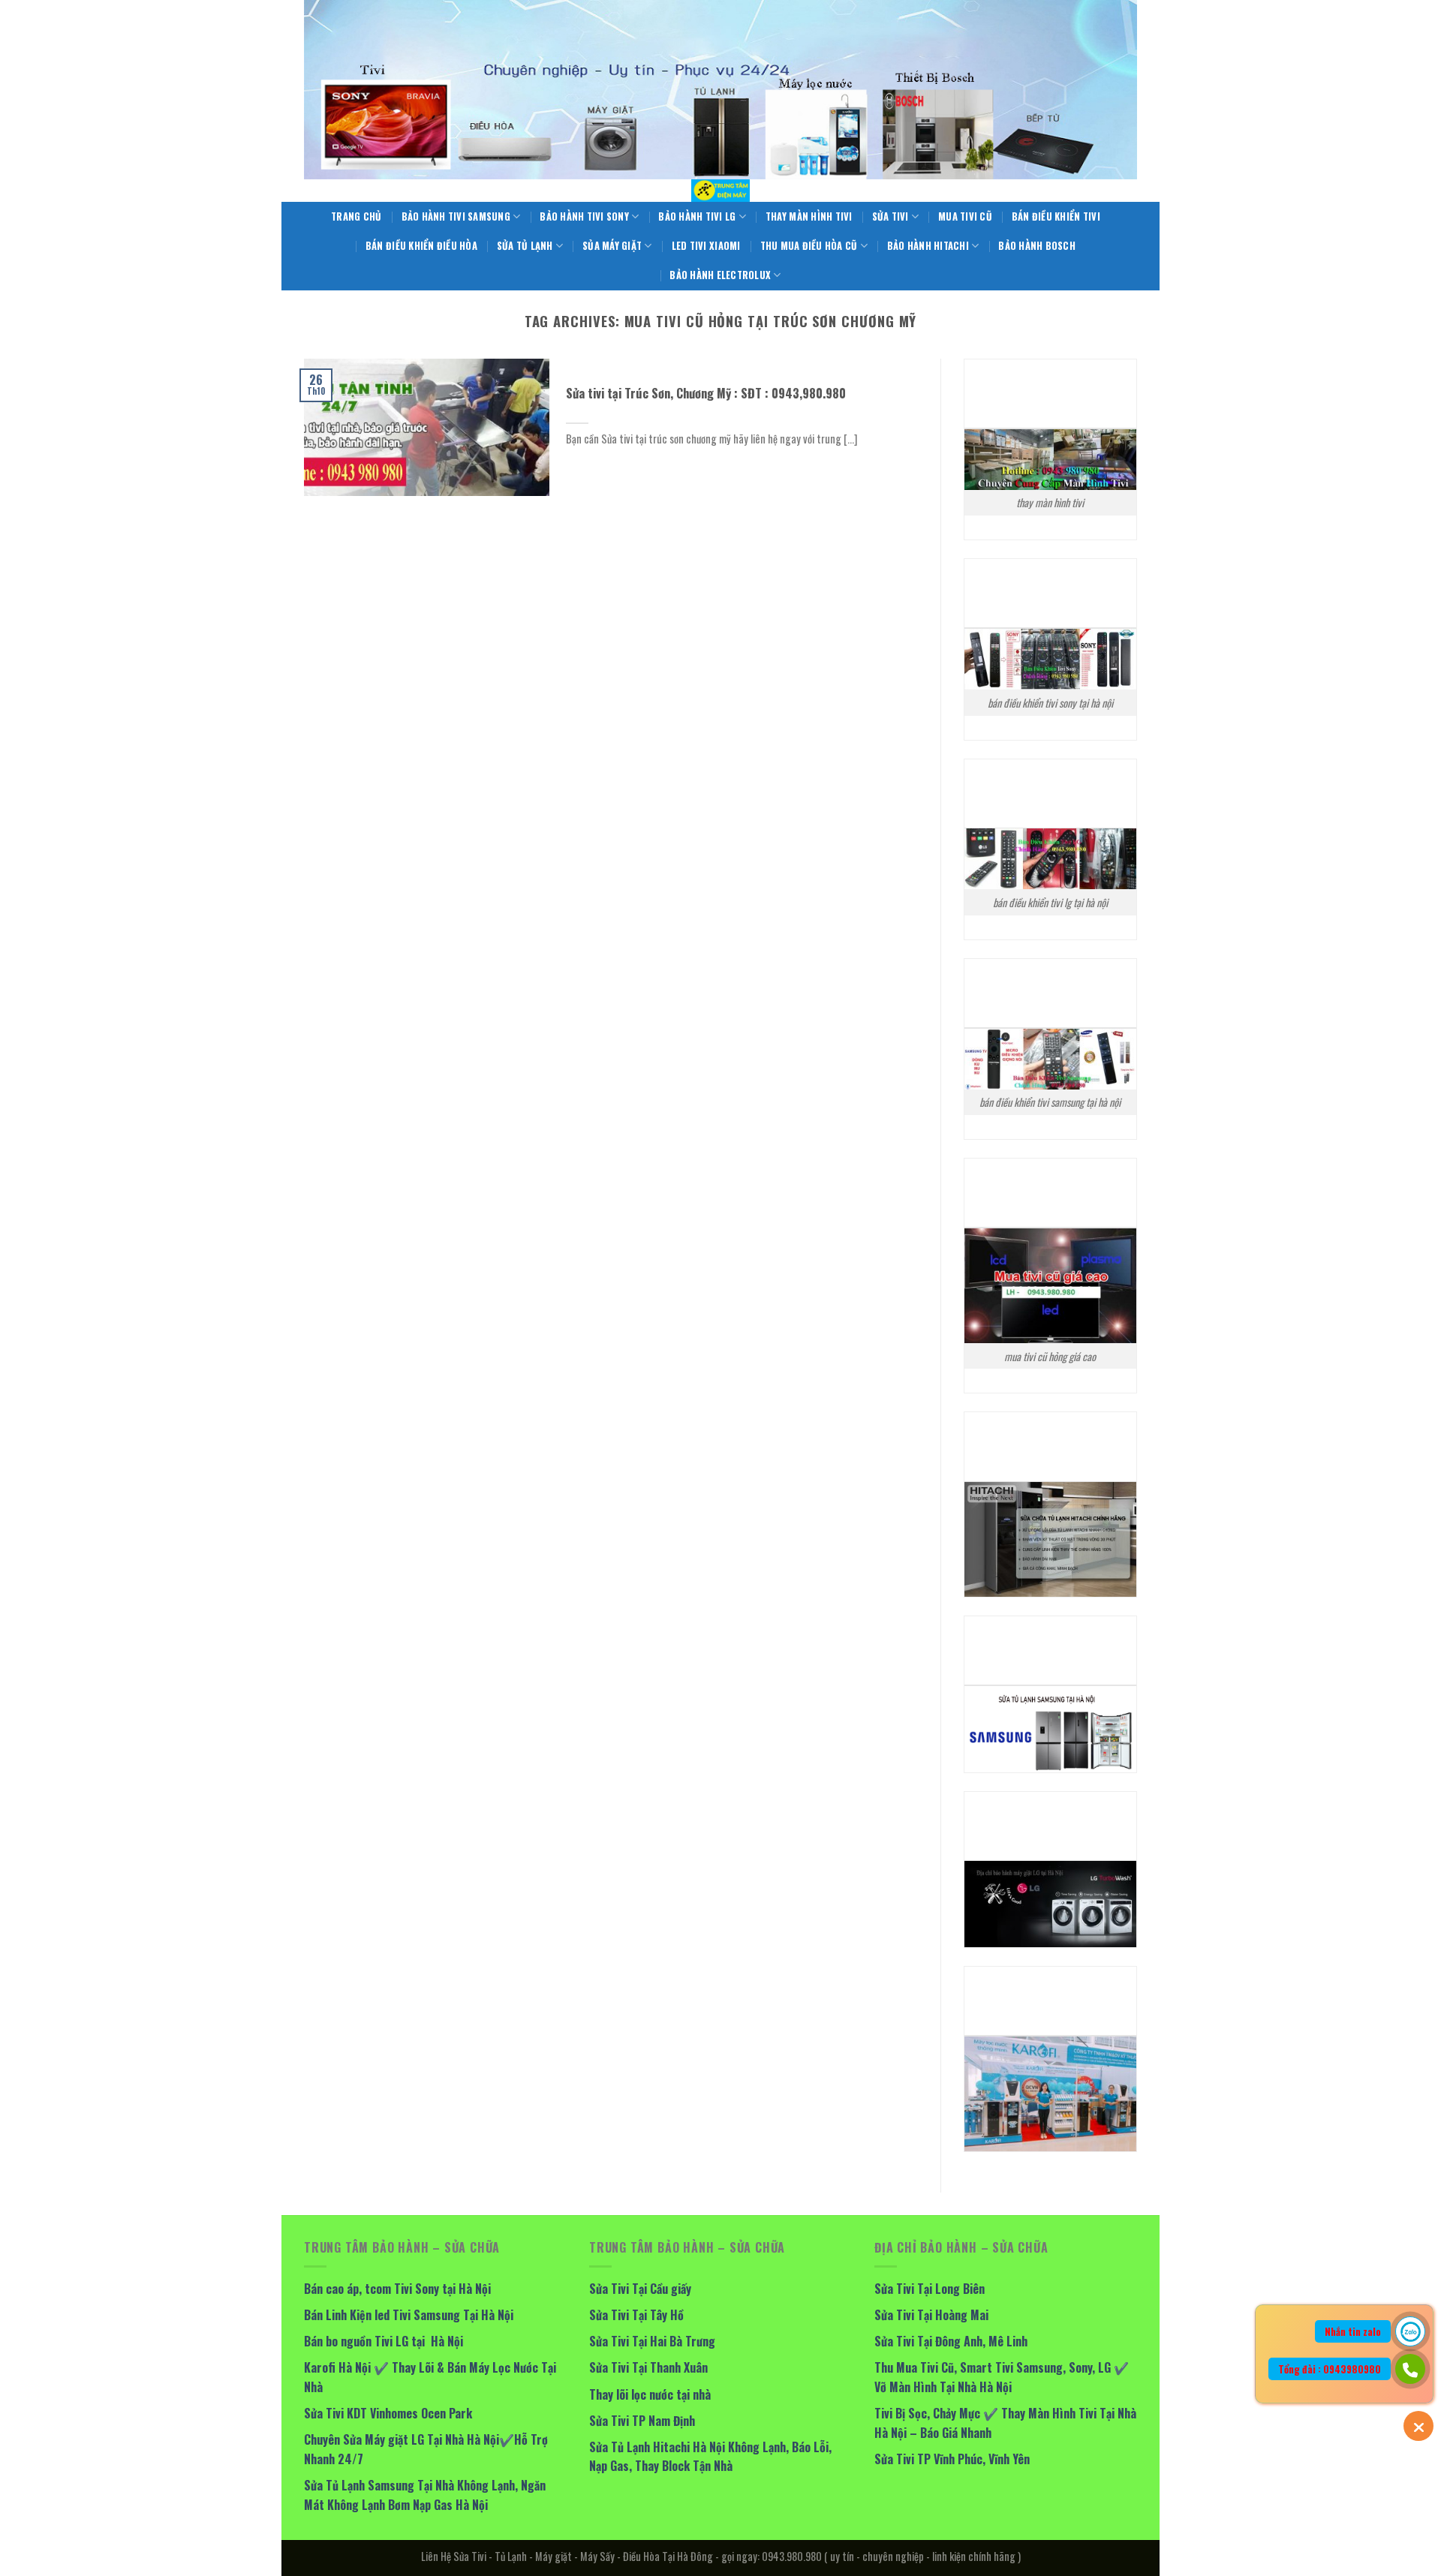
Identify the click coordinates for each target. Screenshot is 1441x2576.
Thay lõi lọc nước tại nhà (650, 2394)
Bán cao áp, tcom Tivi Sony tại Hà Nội (397, 2289)
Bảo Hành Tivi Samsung (456, 216)
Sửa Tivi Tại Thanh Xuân (648, 2367)
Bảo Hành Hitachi (928, 246)
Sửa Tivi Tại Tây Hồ (636, 2315)
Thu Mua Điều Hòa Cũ (809, 246)
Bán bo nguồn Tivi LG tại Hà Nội (384, 2341)
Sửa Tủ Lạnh (525, 246)
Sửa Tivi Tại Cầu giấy (640, 2289)
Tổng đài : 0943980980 (1330, 2369)
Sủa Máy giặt (612, 246)
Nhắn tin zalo (1353, 2331)
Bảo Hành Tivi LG (697, 216)
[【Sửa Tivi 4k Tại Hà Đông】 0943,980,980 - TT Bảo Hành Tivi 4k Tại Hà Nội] (720, 191)
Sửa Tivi (890, 216)
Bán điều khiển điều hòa (421, 246)
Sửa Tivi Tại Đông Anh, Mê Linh (951, 2341)
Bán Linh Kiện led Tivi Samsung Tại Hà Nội (409, 2315)
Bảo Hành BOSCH (1037, 246)
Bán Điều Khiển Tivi (1056, 216)
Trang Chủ (356, 216)
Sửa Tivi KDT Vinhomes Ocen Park (388, 2413)
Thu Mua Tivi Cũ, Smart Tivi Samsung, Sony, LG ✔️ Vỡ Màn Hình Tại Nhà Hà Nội (1002, 2377)
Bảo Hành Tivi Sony (584, 216)
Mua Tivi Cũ (965, 216)
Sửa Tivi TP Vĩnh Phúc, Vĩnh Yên (952, 2459)
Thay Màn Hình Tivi (809, 216)
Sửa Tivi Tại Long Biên (930, 2289)
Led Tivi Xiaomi (706, 246)
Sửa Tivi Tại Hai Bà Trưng (652, 2341)
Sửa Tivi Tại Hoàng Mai (931, 2315)
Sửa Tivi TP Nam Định (642, 2421)
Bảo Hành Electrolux (720, 275)
